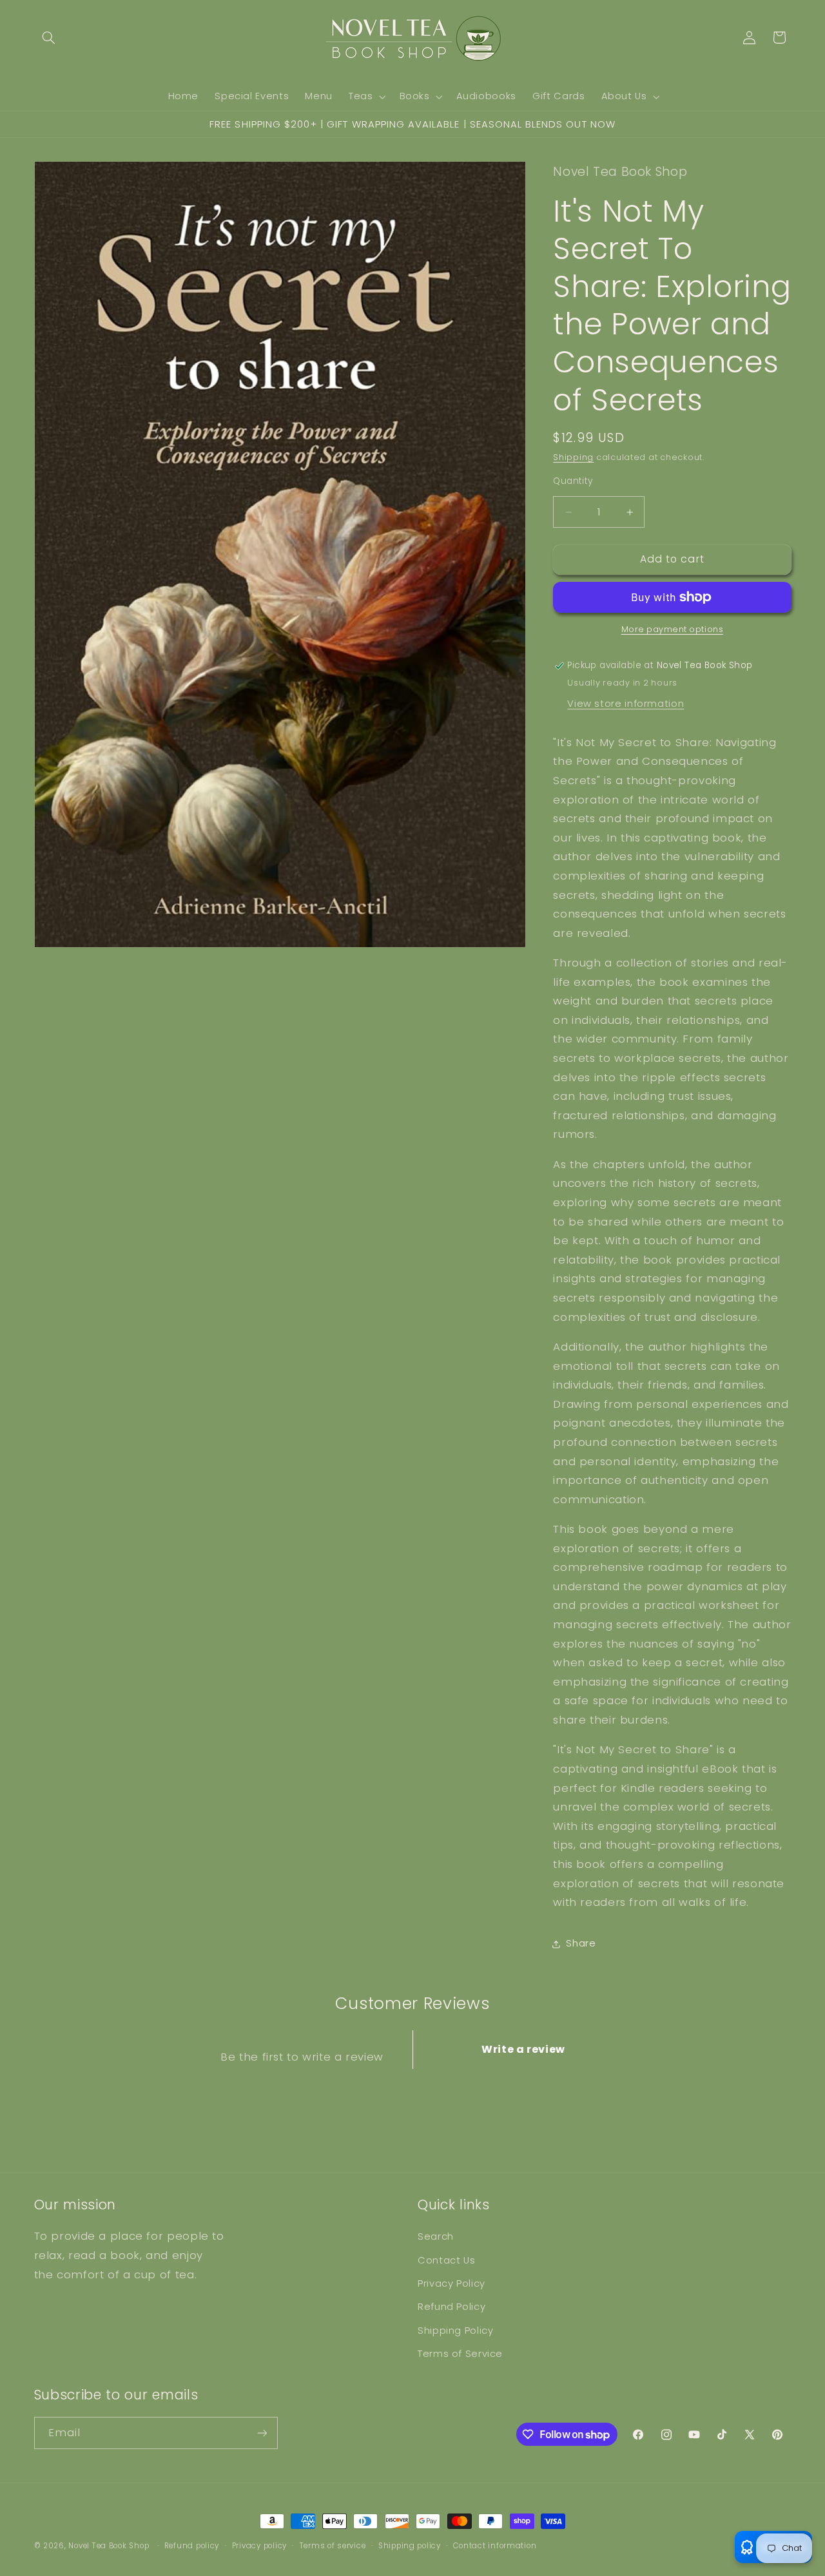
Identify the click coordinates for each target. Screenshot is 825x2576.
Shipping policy (410, 2546)
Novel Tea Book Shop (109, 2546)
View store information (626, 704)
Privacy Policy (451, 2283)
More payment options (673, 629)
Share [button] (581, 1943)
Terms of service (333, 2546)
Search (436, 2236)
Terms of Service (460, 2354)
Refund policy (192, 2546)
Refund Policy (451, 2307)
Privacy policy (259, 2546)
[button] (49, 37)
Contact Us (446, 2260)
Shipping (573, 457)
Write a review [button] (523, 2049)
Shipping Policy (455, 2331)
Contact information (495, 2546)
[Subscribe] (262, 2433)
